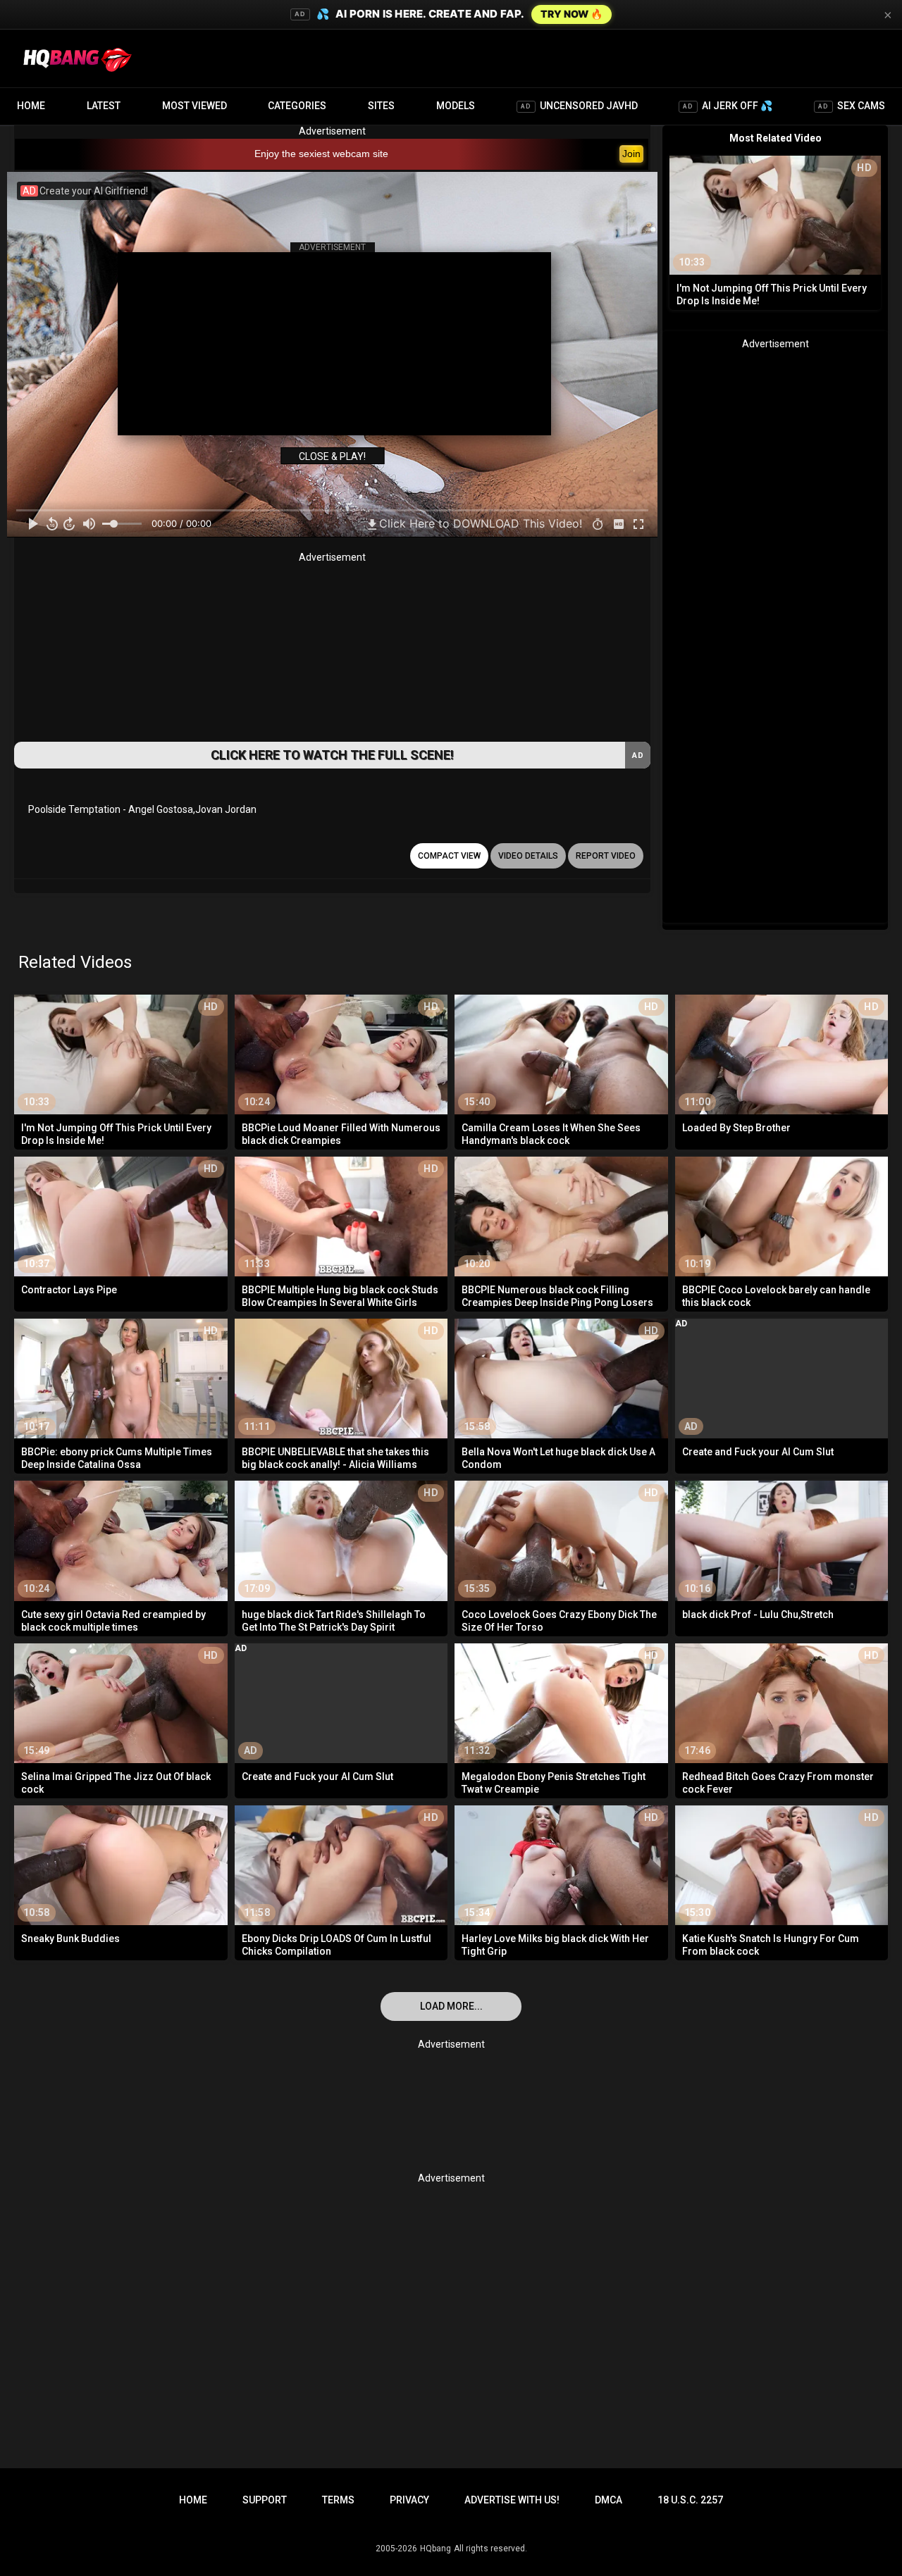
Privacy (409, 2500)
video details (528, 856)
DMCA (608, 2500)
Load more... (451, 2006)
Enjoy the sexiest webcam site (321, 154)
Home (31, 106)
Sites (381, 106)
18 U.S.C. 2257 (690, 2500)
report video (606, 856)
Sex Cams (852, 106)
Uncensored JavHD (579, 106)
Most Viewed (194, 106)
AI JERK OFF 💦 (728, 106)
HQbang (435, 2549)
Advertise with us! (512, 2500)
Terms (338, 2500)
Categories (297, 106)
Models (456, 106)
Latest (104, 106)
